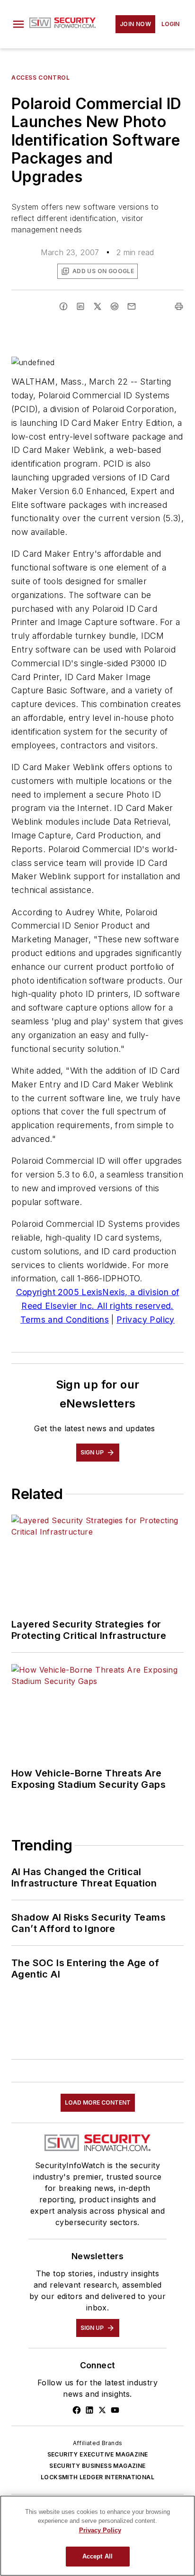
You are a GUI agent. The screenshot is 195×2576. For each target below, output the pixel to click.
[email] (132, 306)
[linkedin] (80, 306)
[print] (179, 306)
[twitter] (97, 306)
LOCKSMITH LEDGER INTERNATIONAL (97, 2477)
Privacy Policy (146, 1320)
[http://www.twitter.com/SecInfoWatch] (102, 2410)
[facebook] (63, 306)
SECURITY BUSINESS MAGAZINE (97, 2466)
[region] (97, 2536)
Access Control (40, 78)
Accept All (97, 2556)
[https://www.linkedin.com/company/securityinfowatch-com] (89, 2410)
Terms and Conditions (65, 1320)
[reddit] (115, 306)
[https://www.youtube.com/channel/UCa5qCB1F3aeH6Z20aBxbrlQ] (115, 2410)
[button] (18, 24)
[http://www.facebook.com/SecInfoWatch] (77, 2410)
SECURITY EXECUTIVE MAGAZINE (98, 2454)
